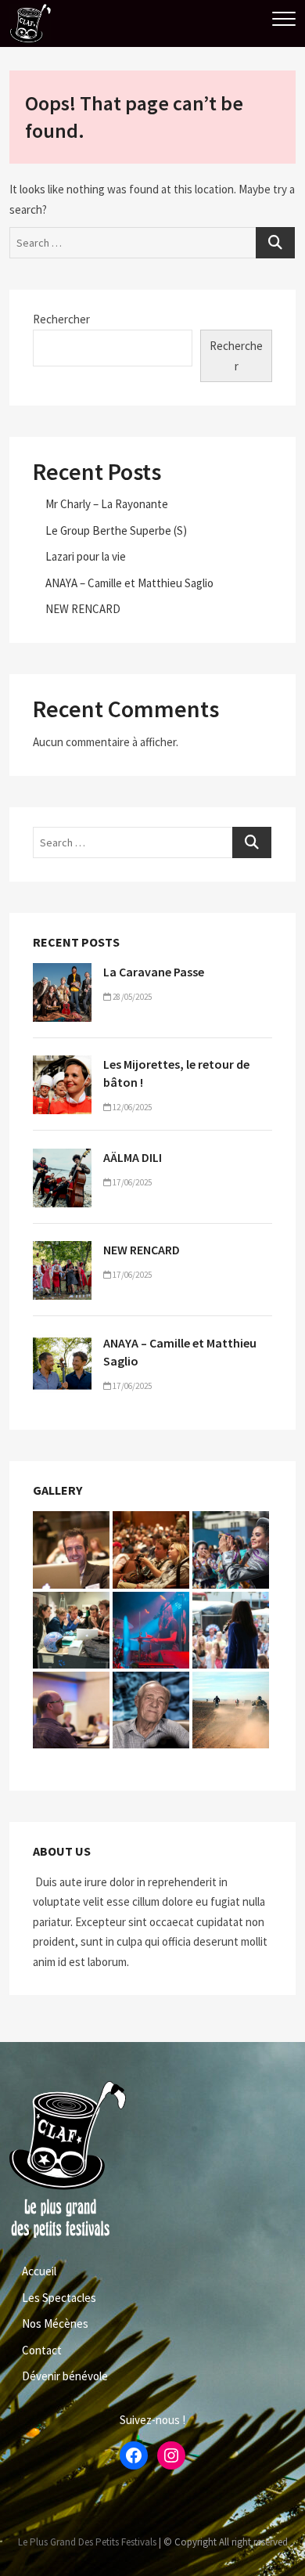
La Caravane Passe (154, 972)
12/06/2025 (131, 1107)
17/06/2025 (131, 1182)
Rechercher (61, 319)
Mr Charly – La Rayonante (107, 504)
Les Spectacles (59, 2298)
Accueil (39, 2271)
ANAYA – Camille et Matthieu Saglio (129, 583)
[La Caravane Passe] (62, 973)
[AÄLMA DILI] (62, 1158)
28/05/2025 (131, 997)
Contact (42, 2350)
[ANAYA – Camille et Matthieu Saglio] (62, 1344)
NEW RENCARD (83, 609)
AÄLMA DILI (133, 1157)
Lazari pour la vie (86, 556)
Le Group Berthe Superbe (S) (116, 530)
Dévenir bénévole (65, 2376)
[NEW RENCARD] (62, 1251)
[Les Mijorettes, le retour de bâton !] (62, 1065)
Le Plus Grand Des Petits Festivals (87, 2542)
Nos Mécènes (55, 2323)
